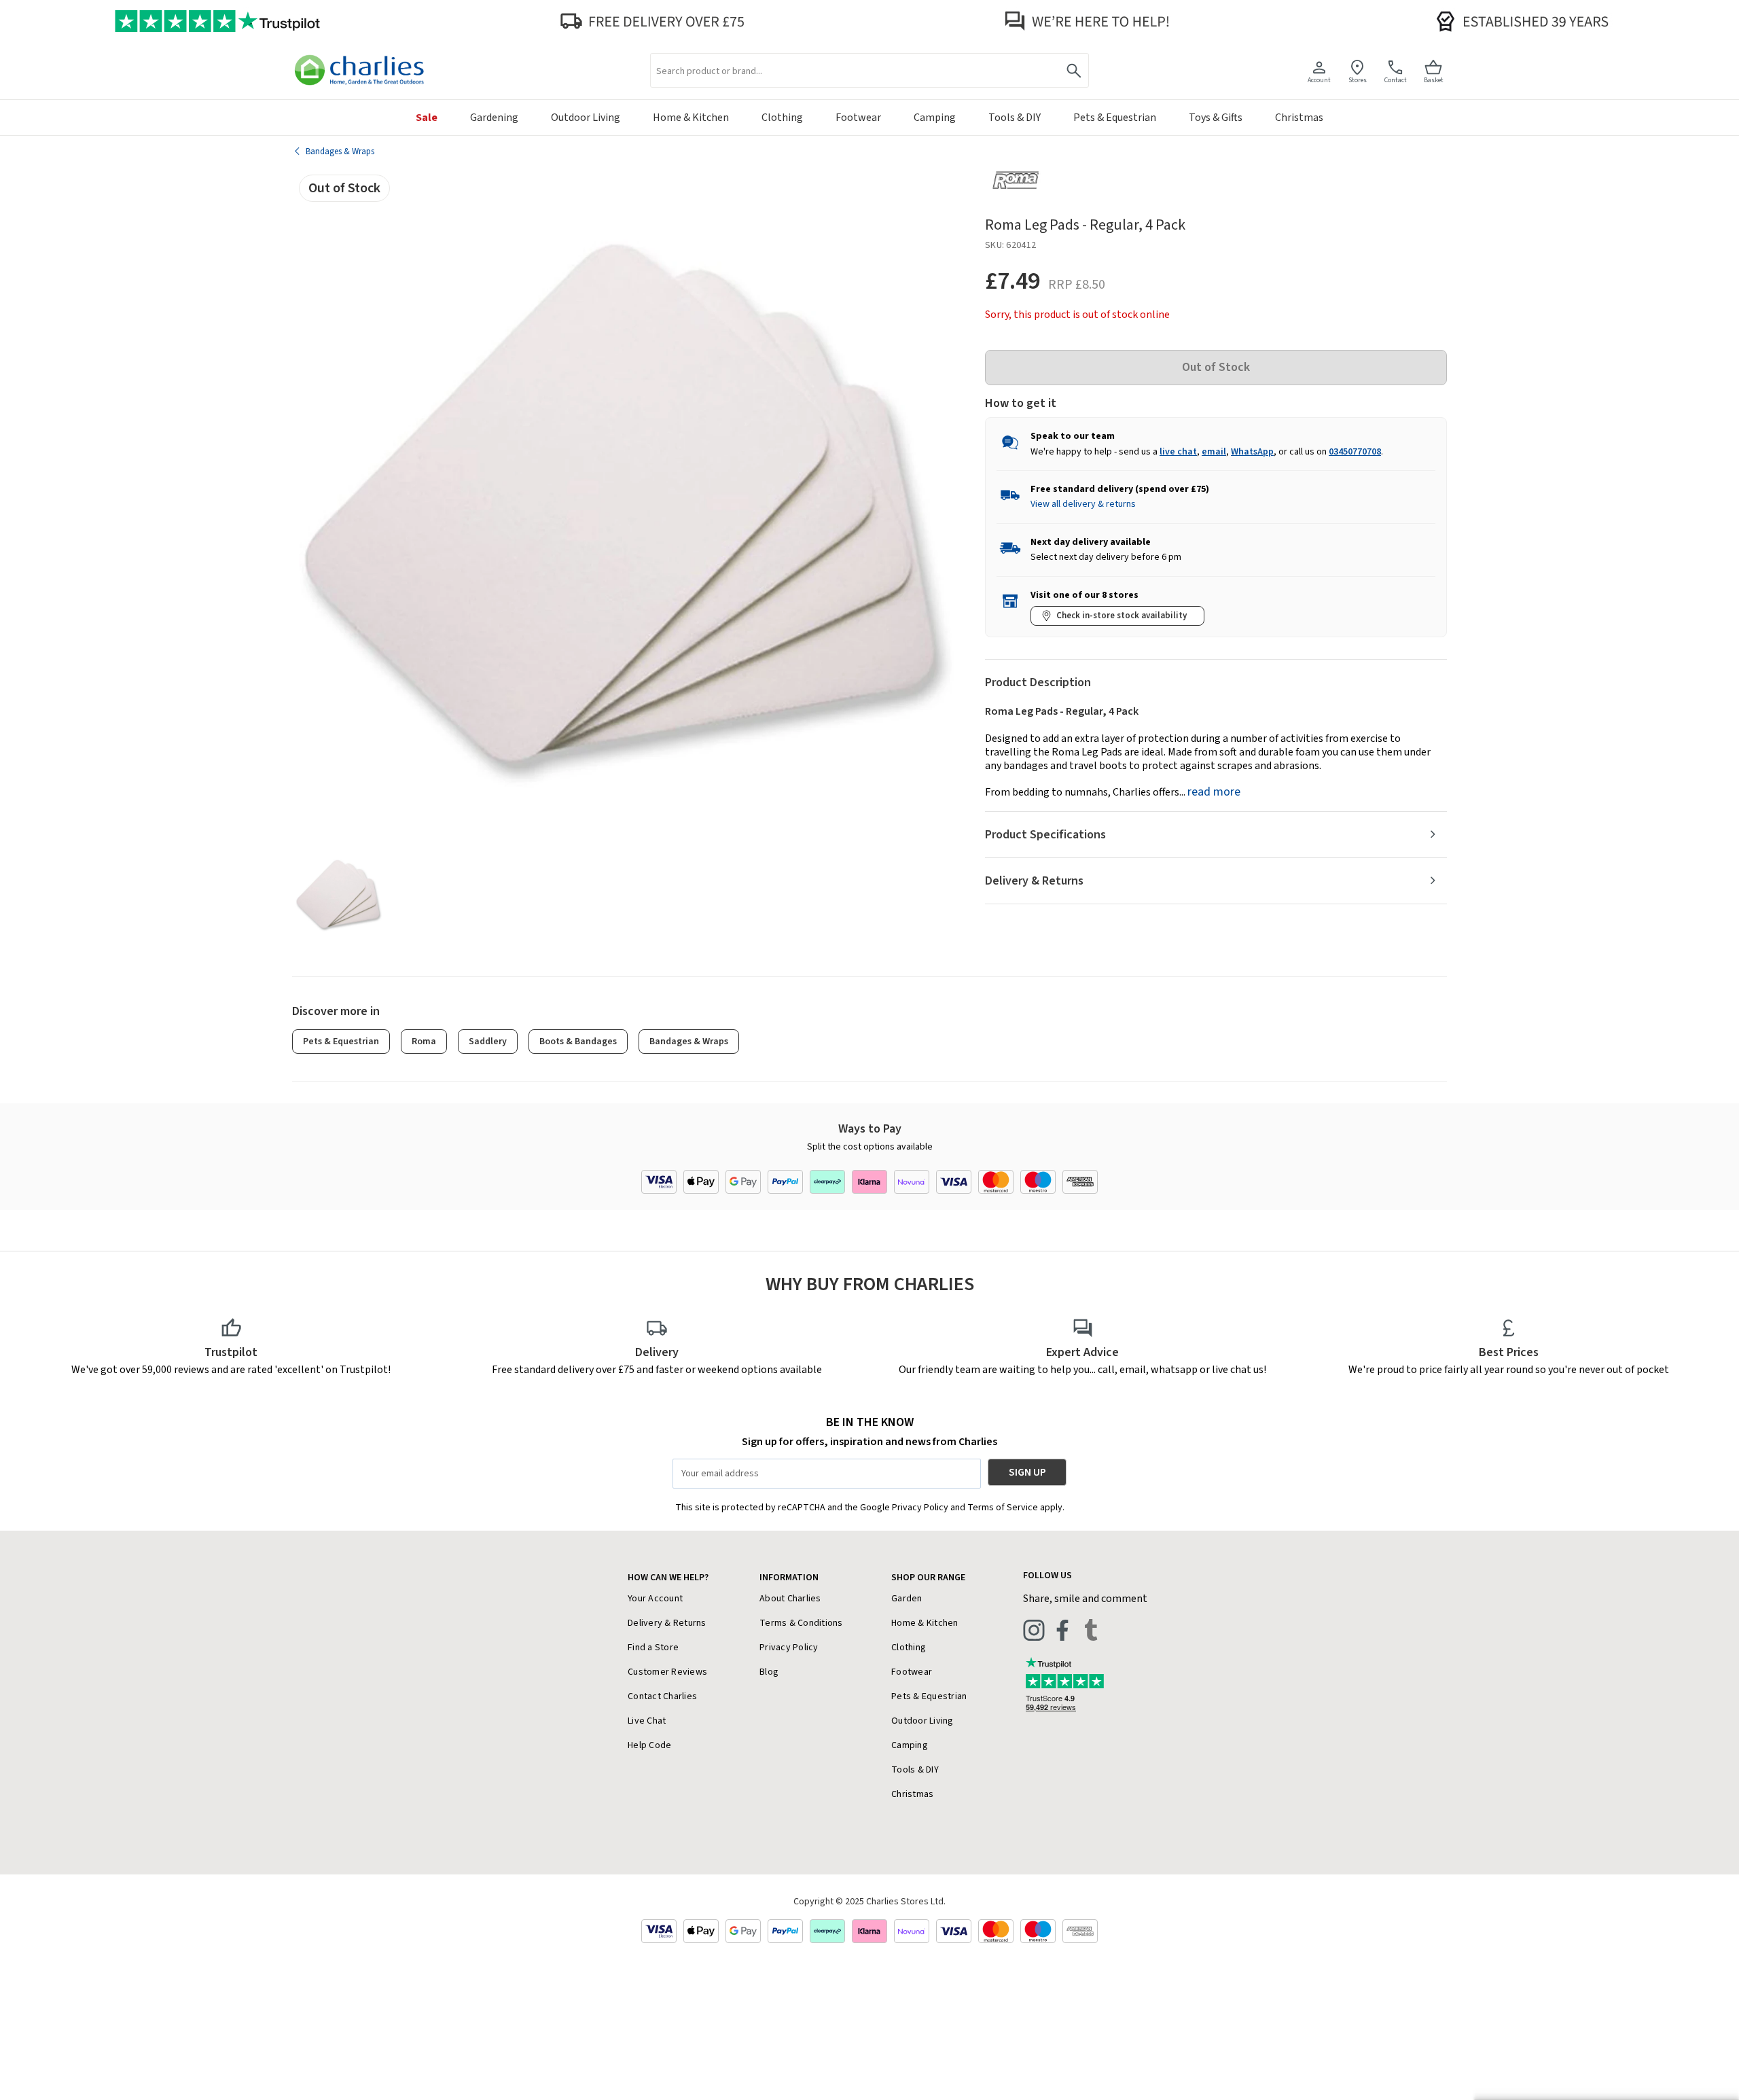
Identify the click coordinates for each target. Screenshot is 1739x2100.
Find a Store (653, 1648)
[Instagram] (1034, 1630)
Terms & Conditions (801, 1623)
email (1214, 452)
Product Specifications (1045, 835)
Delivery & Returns (1034, 881)
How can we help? (668, 1578)
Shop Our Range (928, 1578)
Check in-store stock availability (1122, 616)
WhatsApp (1252, 452)
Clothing (909, 1648)
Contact (1396, 80)
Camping (910, 1745)
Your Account (655, 1599)
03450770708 (1355, 452)
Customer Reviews (667, 1672)
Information (789, 1578)
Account (1319, 80)
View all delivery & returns (1083, 504)
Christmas (912, 1794)
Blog (769, 1672)
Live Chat (647, 1721)
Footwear (912, 1672)
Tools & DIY (915, 1770)
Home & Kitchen (925, 1623)
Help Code (649, 1745)
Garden (907, 1599)
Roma (424, 1042)
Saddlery (488, 1042)
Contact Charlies (662, 1696)
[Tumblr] (1091, 1630)
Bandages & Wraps (689, 1042)
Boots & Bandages (578, 1042)
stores (1358, 80)
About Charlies (790, 1599)
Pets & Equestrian (341, 1042)
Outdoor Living (922, 1721)
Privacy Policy (789, 1648)
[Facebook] (1062, 1630)
